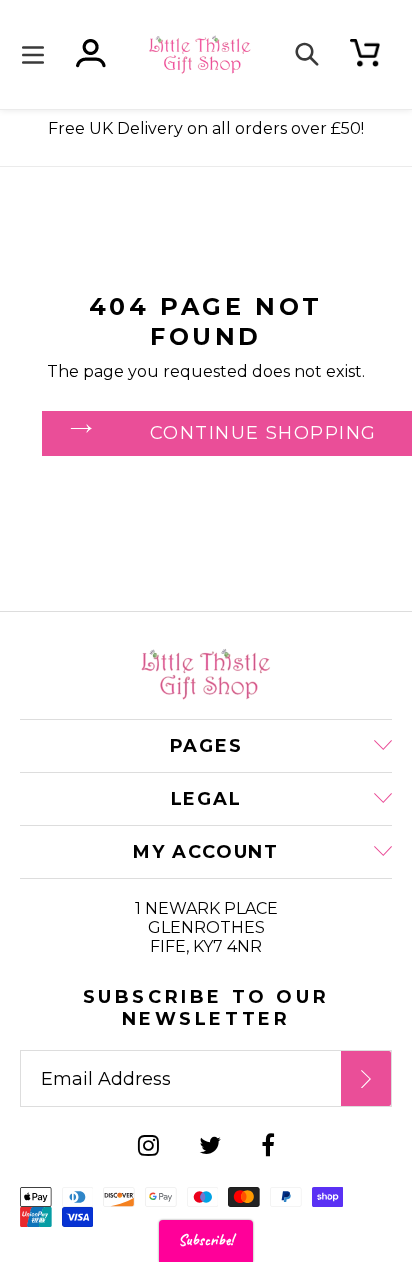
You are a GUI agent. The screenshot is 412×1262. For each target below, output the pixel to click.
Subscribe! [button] (206, 1240)
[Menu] (38, 54)
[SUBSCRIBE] (366, 1078)
